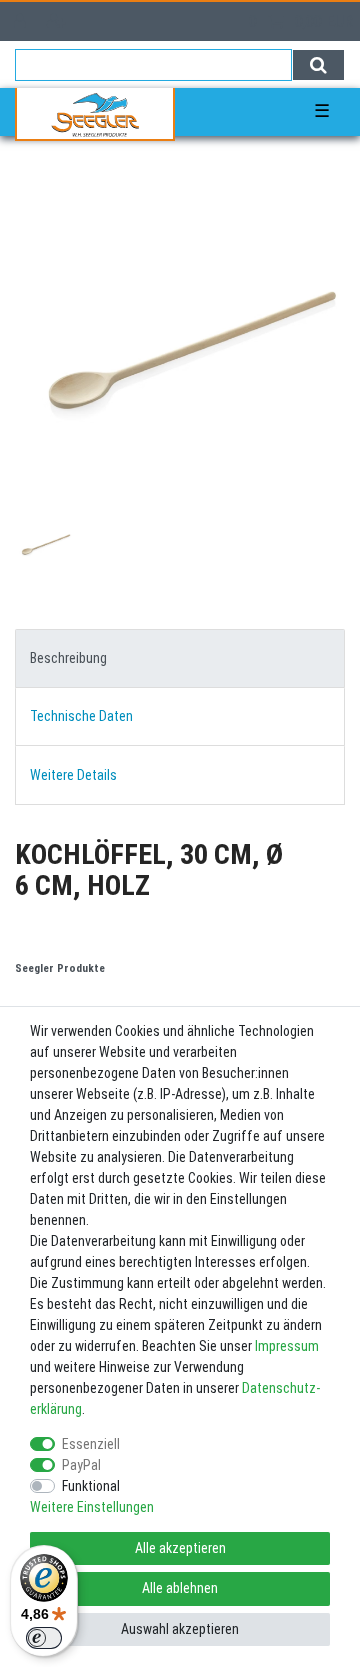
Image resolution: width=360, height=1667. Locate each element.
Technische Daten (81, 716)
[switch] (44, 1638)
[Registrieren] (58, 21)
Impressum (287, 1346)
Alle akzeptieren (180, 1548)
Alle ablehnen (180, 1588)
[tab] (180, 658)
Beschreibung (68, 658)
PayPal (81, 1465)
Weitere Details (73, 775)
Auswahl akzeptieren (180, 1629)
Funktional (91, 1486)
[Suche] (318, 65)
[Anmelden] (22, 21)
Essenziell (91, 1444)
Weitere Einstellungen (92, 1507)
